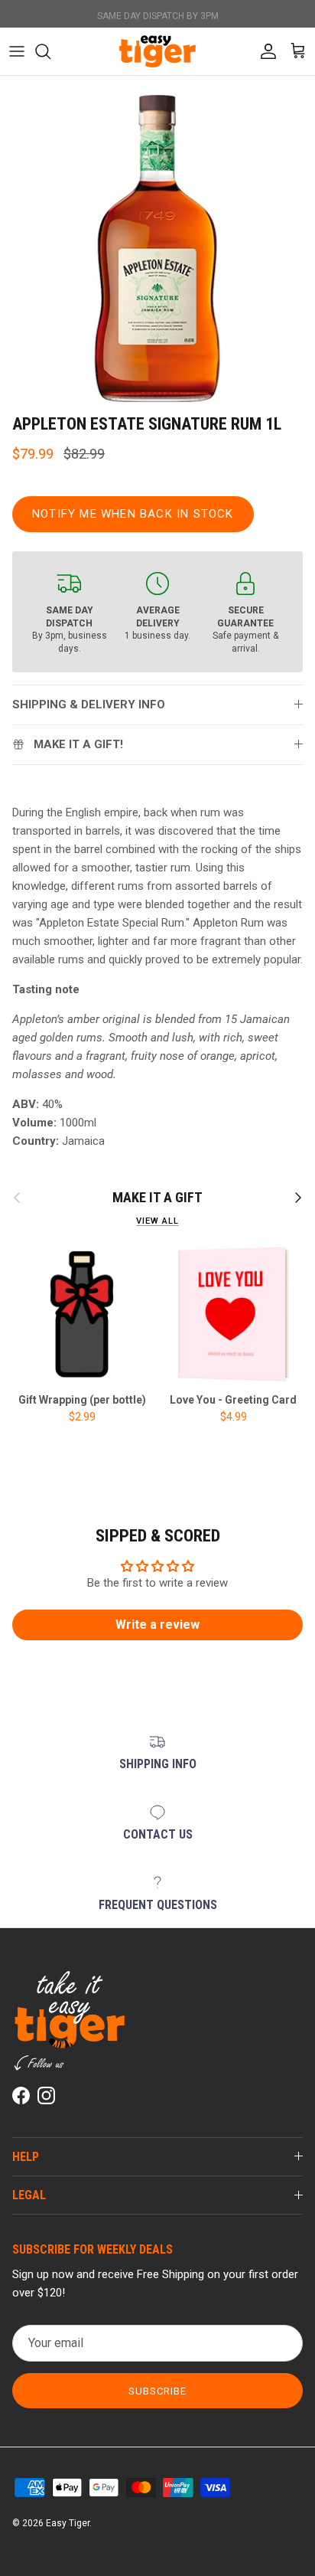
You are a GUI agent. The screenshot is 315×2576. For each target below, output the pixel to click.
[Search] (50, 51)
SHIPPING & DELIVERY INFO (89, 704)
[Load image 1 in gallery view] (157, 249)
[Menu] (17, 51)
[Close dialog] (52, 2309)
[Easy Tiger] (157, 51)
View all (157, 1221)
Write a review (157, 1625)
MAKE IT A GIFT (157, 1197)
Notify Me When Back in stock (133, 514)
